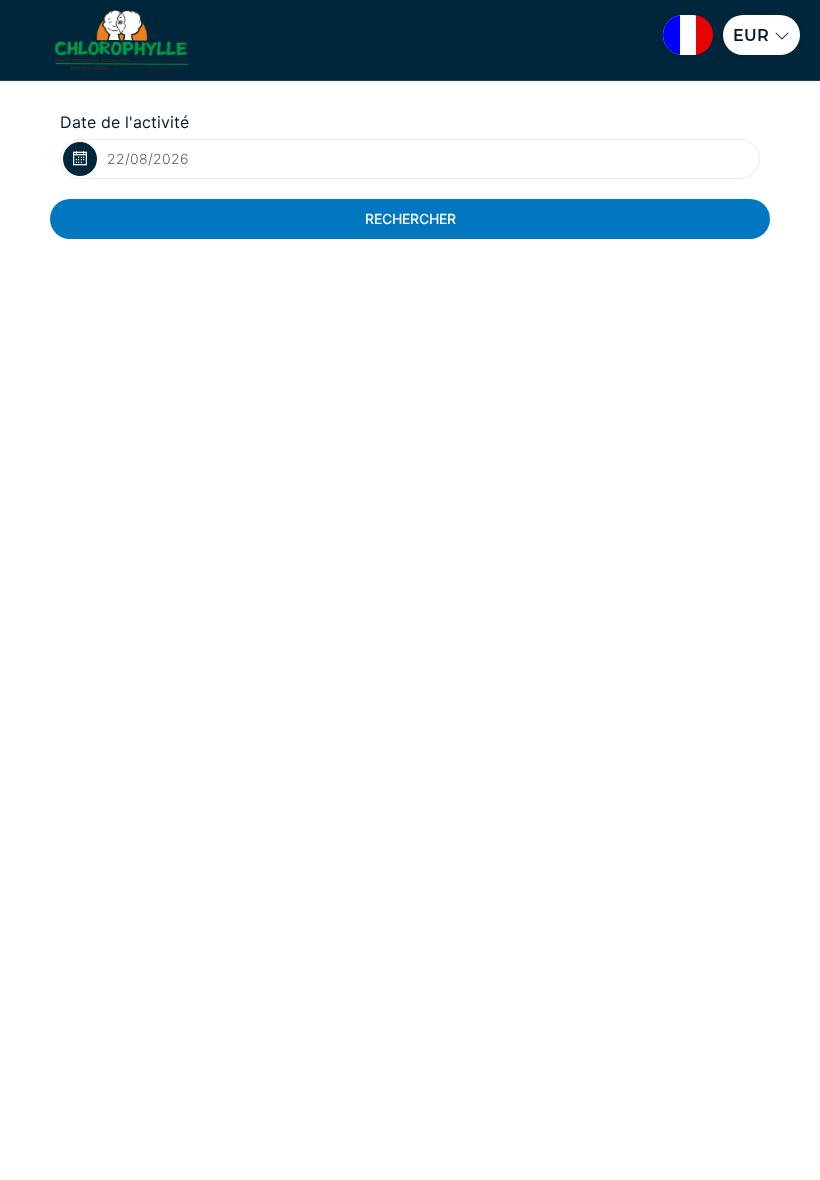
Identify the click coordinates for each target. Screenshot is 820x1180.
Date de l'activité (124, 122)
